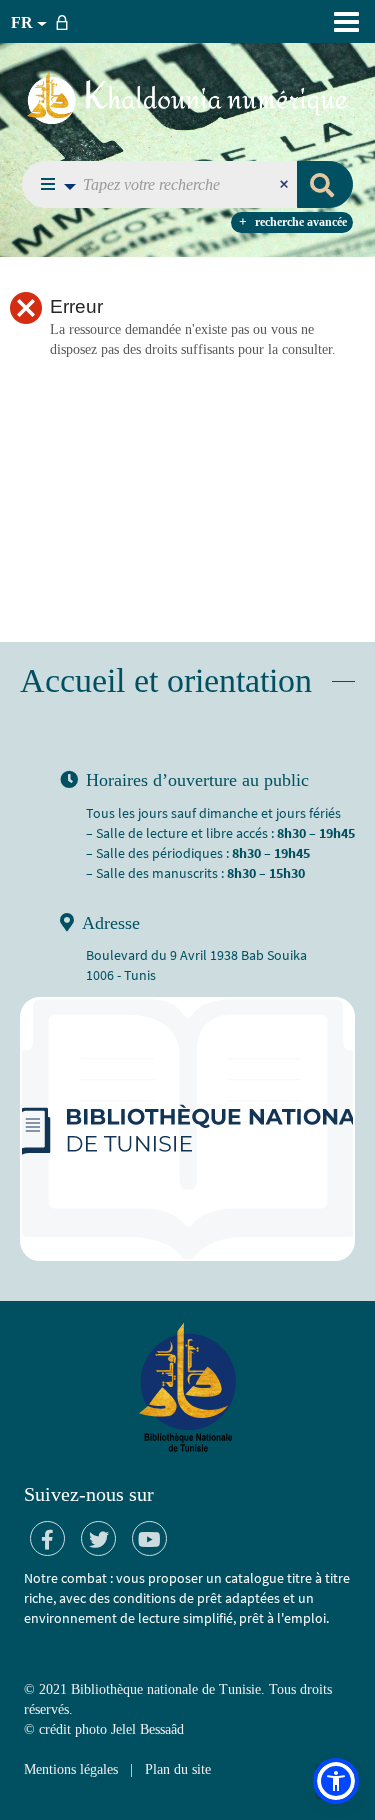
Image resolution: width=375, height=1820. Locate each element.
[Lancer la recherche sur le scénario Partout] (325, 184)
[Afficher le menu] (346, 22)
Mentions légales (71, 1769)
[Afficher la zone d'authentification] (66, 21)
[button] (52, 184)
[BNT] (187, 97)
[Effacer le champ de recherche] (286, 184)
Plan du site (178, 1769)
